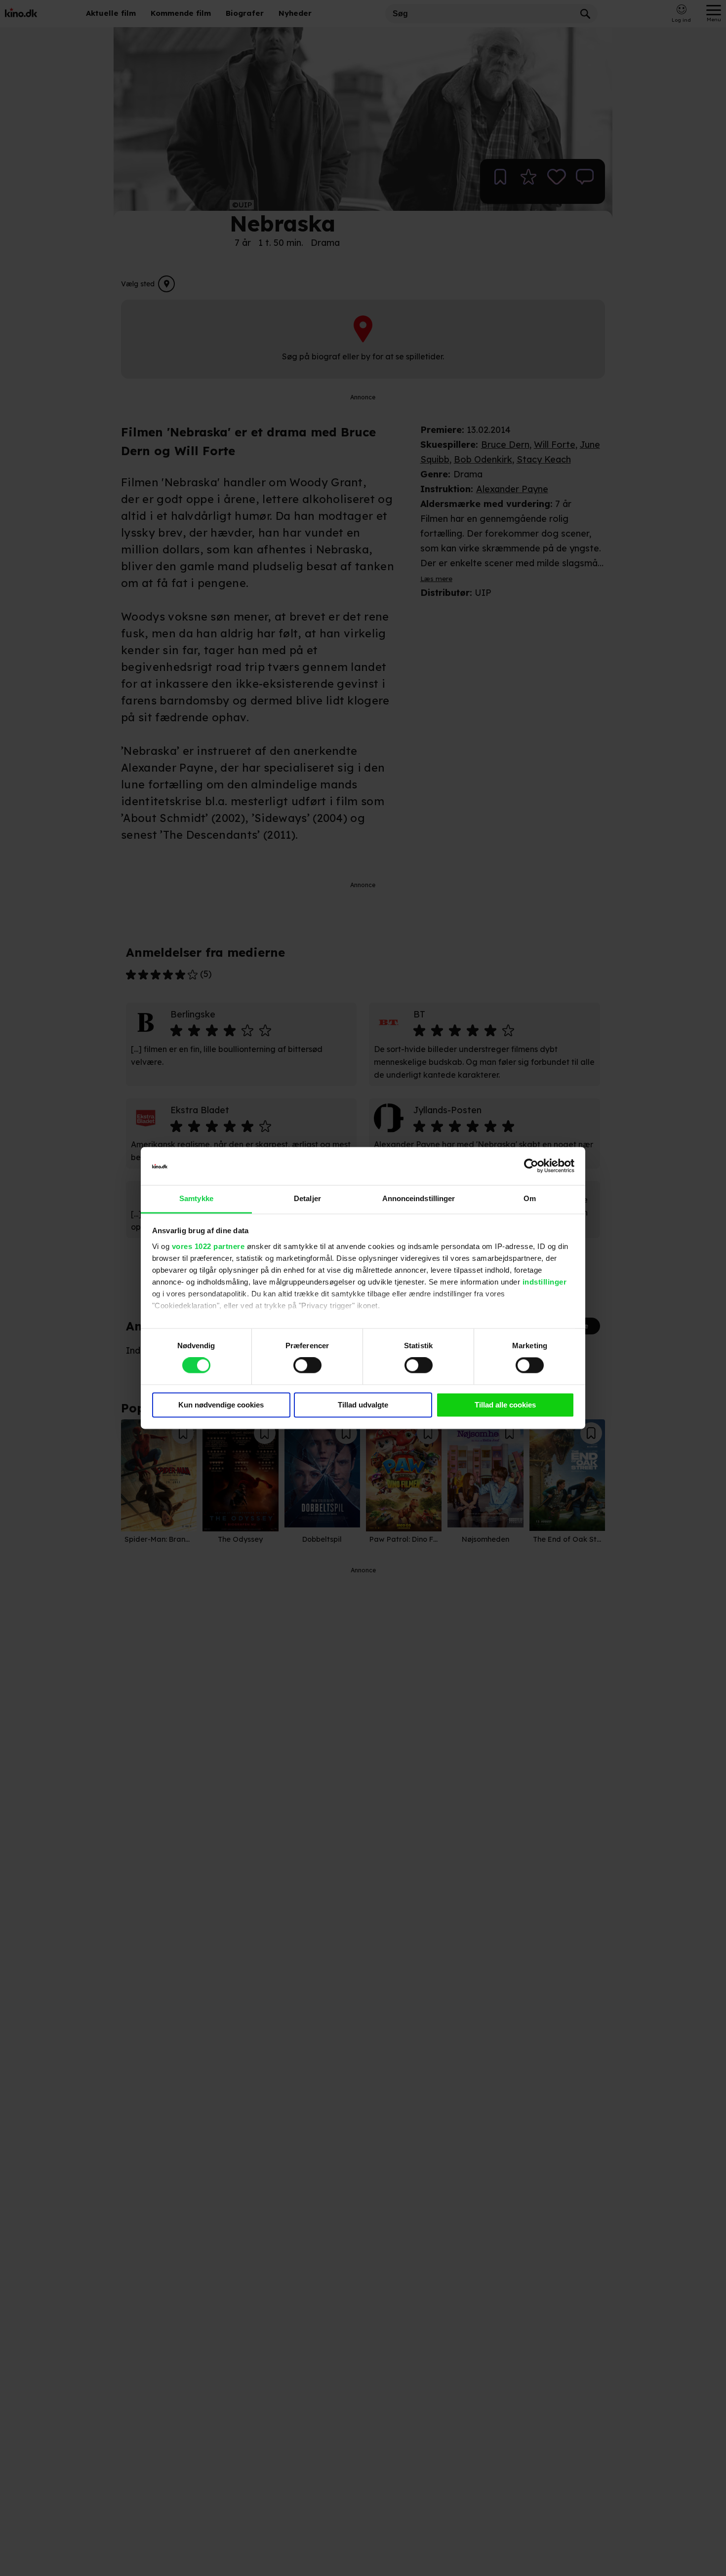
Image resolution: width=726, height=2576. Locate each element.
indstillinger (545, 1282)
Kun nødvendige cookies (221, 1405)
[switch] (307, 1366)
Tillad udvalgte (363, 1405)
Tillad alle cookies (505, 1405)
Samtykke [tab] (196, 1198)
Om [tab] (530, 1198)
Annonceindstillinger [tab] (419, 1198)
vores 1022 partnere (208, 1246)
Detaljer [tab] (307, 1198)
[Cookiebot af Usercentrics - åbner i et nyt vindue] (531, 1166)
